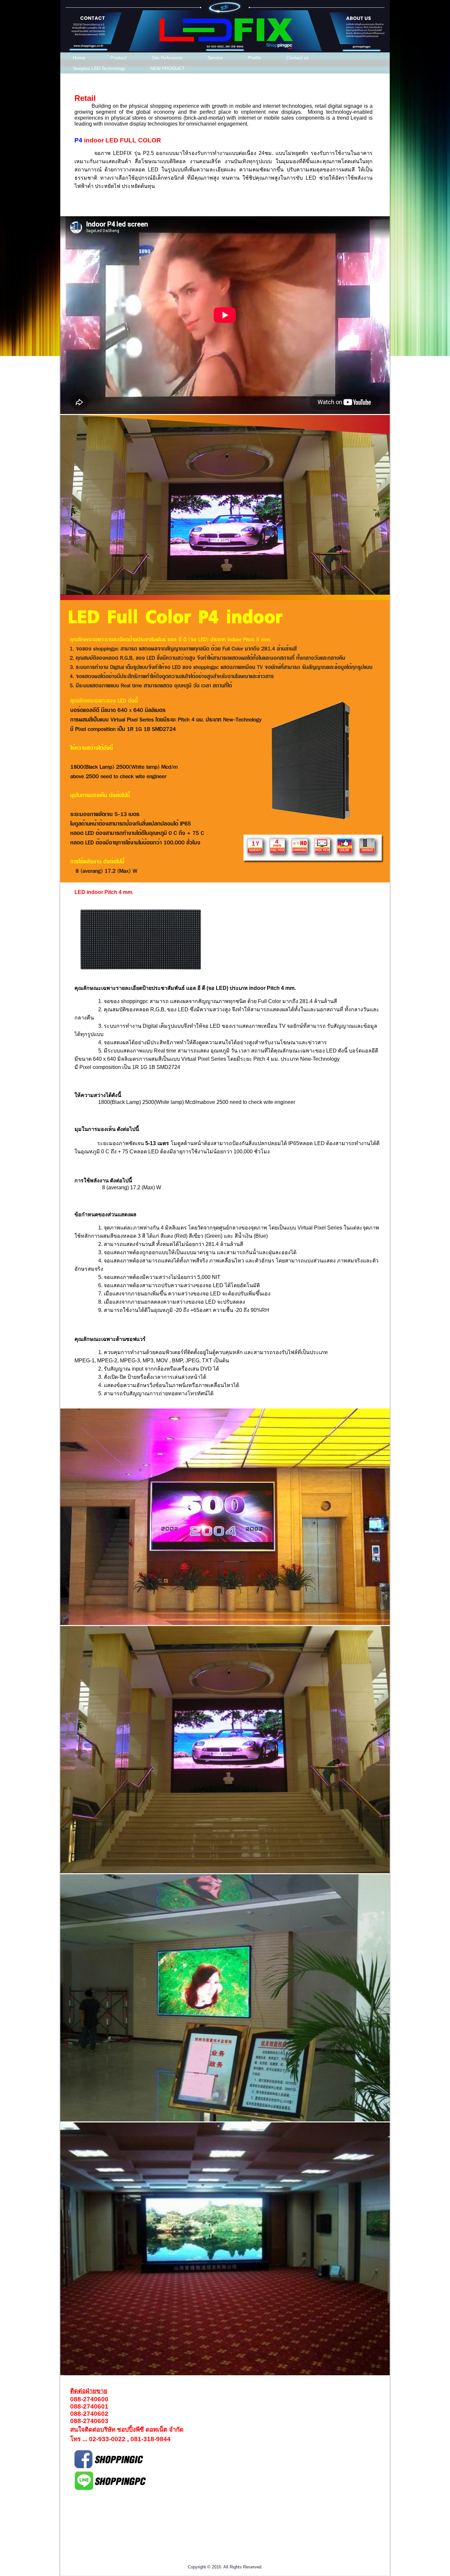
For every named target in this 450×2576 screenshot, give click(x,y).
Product (118, 58)
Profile (255, 58)
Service (215, 58)
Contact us (297, 58)
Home (79, 58)
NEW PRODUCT (168, 68)
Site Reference (167, 58)
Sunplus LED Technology (99, 68)
